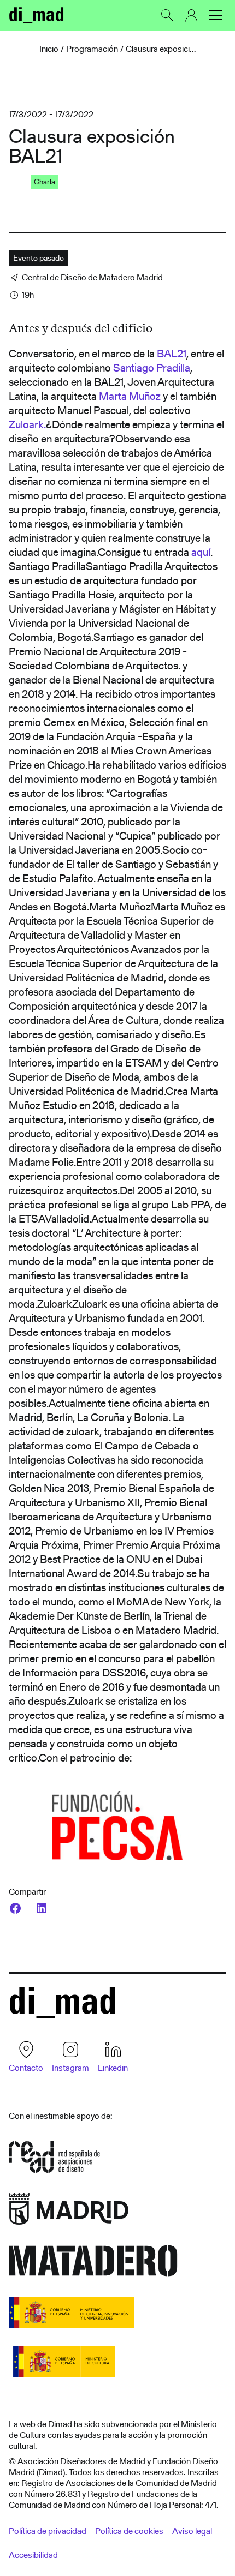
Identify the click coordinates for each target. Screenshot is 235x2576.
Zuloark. (27, 424)
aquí (201, 552)
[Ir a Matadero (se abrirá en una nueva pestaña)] (93, 2264)
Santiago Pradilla (152, 368)
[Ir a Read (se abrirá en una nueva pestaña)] (54, 2161)
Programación (92, 49)
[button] (215, 15)
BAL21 (172, 354)
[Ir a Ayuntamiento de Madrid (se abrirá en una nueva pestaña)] (69, 2212)
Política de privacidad (48, 2531)
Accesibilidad (33, 2555)
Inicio (49, 49)
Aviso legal (192, 2531)
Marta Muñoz (130, 396)
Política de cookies (129, 2531)
